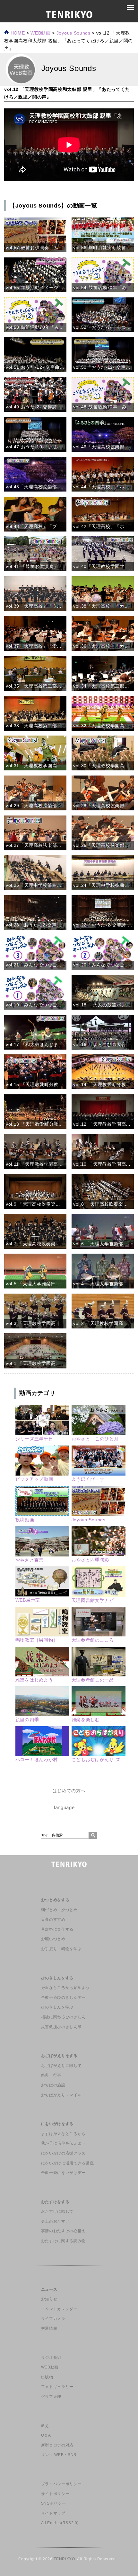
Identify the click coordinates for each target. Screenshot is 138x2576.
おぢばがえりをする (59, 2056)
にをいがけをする (57, 2124)
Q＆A (46, 2435)
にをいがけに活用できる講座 (68, 2163)
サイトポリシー (55, 2494)
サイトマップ (53, 2513)
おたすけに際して (57, 2211)
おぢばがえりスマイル (61, 2095)
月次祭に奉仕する (57, 1929)
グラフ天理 (51, 2397)
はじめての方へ (69, 1791)
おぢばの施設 (53, 2085)
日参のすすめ (53, 1919)
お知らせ (49, 2299)
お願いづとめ (53, 1939)
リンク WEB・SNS (59, 2455)
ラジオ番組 (51, 2358)
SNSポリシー (54, 2503)
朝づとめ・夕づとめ (59, 1910)
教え (45, 2426)
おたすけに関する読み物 (63, 2241)
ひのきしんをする (57, 1978)
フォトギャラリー (57, 2387)
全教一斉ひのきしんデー (63, 1997)
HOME (17, 33)
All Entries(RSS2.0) (60, 2523)
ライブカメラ (53, 2319)
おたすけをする (55, 2202)
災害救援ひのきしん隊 (61, 2027)
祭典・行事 (51, 2075)
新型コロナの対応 (57, 2445)
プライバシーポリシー (61, 2484)
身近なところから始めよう (65, 1988)
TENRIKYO (64, 2559)
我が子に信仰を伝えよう (63, 2143)
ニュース (49, 2289)
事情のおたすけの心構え (63, 2231)
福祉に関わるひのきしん (63, 2017)
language (64, 1807)
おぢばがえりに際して (61, 2066)
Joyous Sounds (73, 33)
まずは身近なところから (63, 2134)
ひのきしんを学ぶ (57, 2007)
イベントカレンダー (59, 2309)
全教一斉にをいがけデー (63, 2173)
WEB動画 (50, 2367)
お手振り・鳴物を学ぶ (61, 1949)
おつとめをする (55, 1900)
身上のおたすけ (55, 2221)
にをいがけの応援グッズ (63, 2153)
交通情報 (49, 2328)
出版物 (47, 2377)
